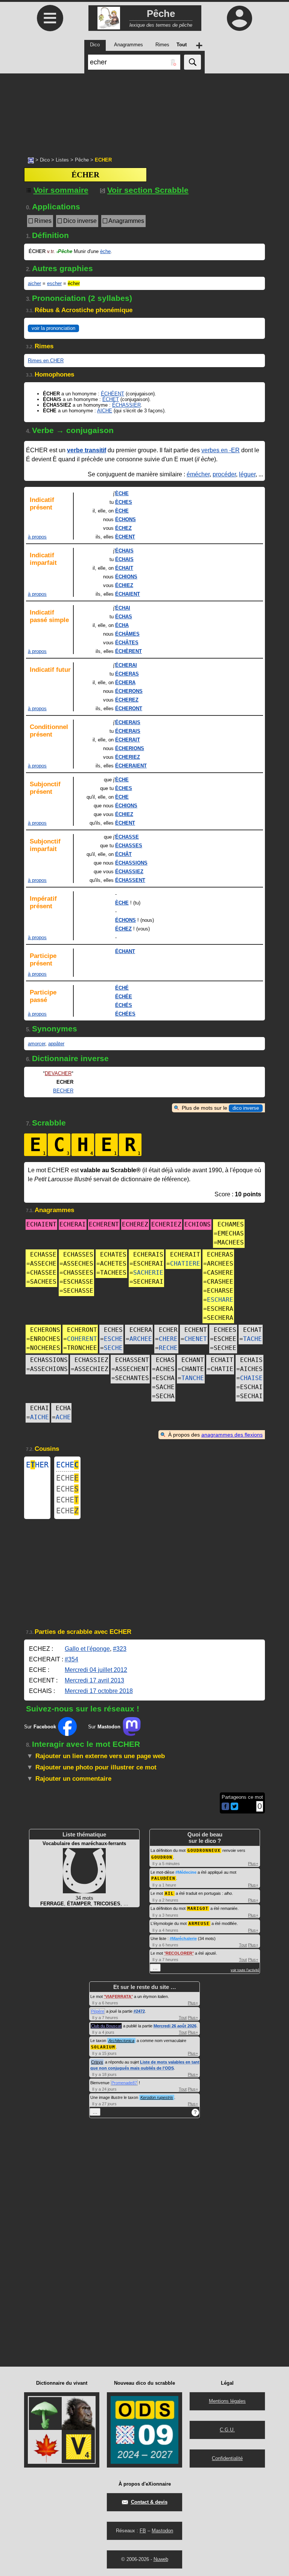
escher (54, 283)
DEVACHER (58, 1073)
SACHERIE (148, 1273)
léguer (247, 474)
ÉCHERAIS (128, 722)
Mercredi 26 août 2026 (175, 2026)
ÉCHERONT (129, 708)
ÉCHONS (125, 519)
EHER (37, 1465)
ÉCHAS (124, 617)
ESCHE (113, 1339)
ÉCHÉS (124, 1005)
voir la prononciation (53, 328)
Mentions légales (227, 2401)
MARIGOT (198, 1909)
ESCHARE (220, 1300)
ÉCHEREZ (127, 700)
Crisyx (97, 2062)
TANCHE (193, 1378)
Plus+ (253, 1864)
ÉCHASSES (129, 846)
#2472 (139, 2011)
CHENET (196, 1339)
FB (143, 2531)
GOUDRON (162, 1857)
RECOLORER (179, 1953)
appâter (56, 1044)
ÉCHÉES (125, 1014)
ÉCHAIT (124, 568)
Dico (45, 160)
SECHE (113, 1348)
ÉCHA (122, 625)
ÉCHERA (125, 683)
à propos (37, 537)
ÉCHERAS (127, 674)
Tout (243, 1945)
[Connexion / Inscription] (239, 18)
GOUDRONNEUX (204, 1851)
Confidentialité (227, 2458)
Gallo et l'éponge (87, 1649)
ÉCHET (111, 399)
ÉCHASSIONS (131, 863)
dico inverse (246, 1108)
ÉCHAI (123, 608)
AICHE (105, 411)
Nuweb (161, 2559)
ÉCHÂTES (127, 643)
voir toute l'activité (245, 1970)
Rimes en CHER (46, 361)
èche (105, 251)
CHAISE (251, 1378)
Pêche (82, 160)
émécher (198, 474)
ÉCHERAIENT (131, 766)
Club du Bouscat (106, 2026)
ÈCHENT (125, 537)
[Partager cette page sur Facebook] (225, 1807)
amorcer (37, 1044)
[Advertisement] (144, 111)
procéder (224, 474)
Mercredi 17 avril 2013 (94, 1680)
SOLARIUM (103, 2047)
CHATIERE (185, 1264)
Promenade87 (124, 2083)
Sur (40, 1727)
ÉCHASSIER (126, 405)
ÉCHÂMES (127, 634)
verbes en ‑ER (221, 450)
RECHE (168, 1348)
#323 (120, 1649)
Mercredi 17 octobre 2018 (99, 1691)
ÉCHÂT (123, 854)
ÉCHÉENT (113, 394)
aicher (34, 283)
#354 (71, 1659)
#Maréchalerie (183, 1938)
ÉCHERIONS (130, 748)
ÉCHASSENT (130, 880)
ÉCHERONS (129, 691)
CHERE (168, 1339)
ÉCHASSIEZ (129, 872)
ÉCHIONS (126, 577)
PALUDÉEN (163, 1878)
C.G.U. (227, 2430)
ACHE (63, 1417)
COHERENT (82, 1339)
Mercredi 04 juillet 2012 (96, 1670)
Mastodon (162, 2531)
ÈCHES (124, 502)
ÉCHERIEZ (128, 757)
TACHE (252, 1339)
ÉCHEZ (123, 528)
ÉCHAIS (124, 551)
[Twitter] (234, 1808)
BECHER (63, 1091)
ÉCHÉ (122, 988)
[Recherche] (192, 62)
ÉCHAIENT (128, 594)
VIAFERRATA (118, 1996)
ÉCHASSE (127, 837)
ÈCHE (122, 493)
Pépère (98, 2011)
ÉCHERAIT (128, 740)
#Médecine (186, 1872)
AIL (169, 1893)
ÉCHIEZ (124, 585)
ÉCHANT (125, 951)
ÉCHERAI (126, 665)
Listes (62, 160)
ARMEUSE (199, 1924)
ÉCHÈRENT (129, 651)
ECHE (67, 1465)
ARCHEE (141, 1339)
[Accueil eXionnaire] (31, 160)
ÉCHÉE (124, 997)
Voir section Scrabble (148, 190)
